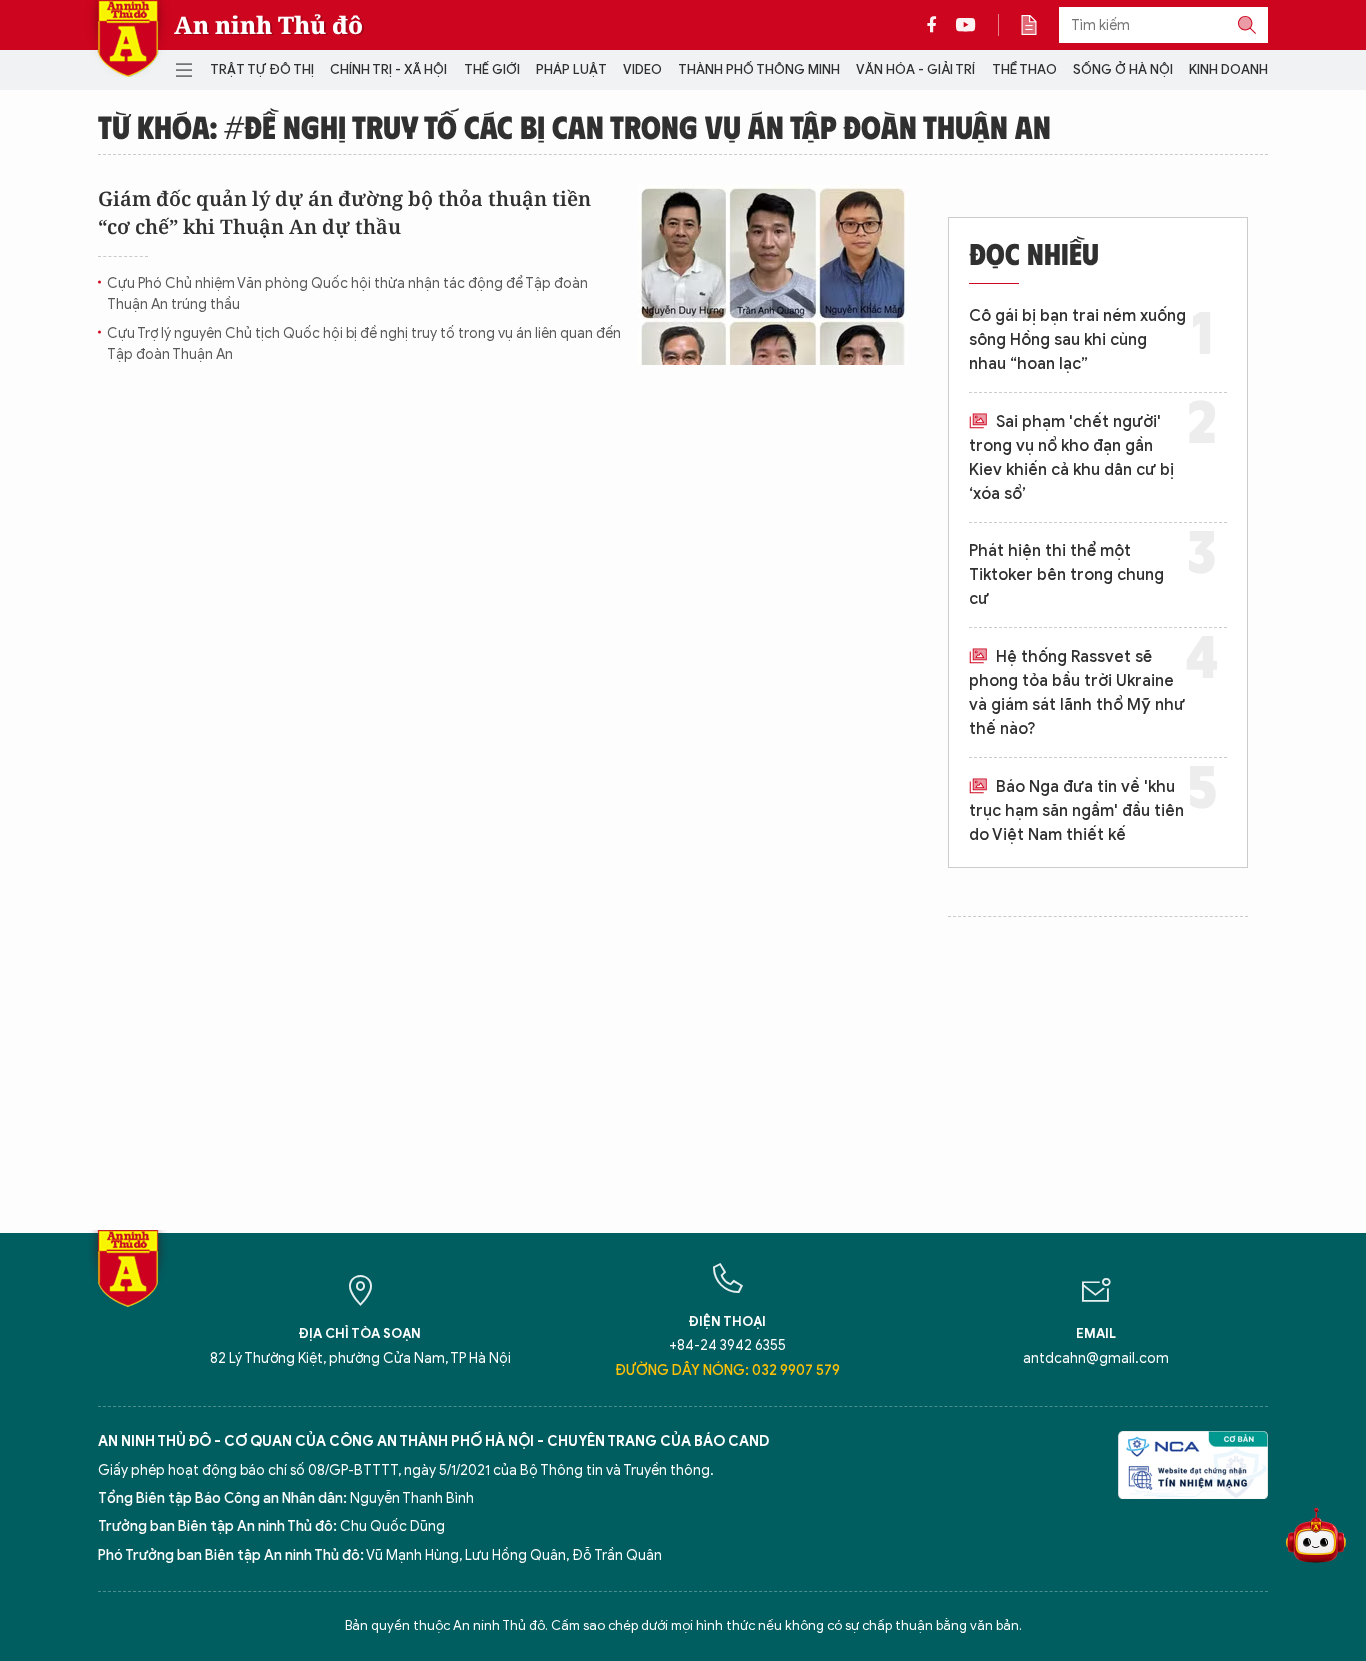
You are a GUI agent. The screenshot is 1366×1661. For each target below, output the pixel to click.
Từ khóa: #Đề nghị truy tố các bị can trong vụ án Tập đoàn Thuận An (574, 126)
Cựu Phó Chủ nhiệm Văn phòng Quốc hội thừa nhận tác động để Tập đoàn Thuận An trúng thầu (347, 294)
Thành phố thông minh (759, 69)
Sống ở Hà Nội (1123, 69)
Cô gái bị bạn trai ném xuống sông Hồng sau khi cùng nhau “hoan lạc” (1077, 340)
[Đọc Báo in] (1039, 25)
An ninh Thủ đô (268, 25)
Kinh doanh (1228, 69)
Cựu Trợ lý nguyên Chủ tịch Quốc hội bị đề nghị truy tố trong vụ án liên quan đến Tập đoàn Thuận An (364, 344)
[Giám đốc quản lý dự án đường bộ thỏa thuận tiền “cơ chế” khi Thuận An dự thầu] (773, 275)
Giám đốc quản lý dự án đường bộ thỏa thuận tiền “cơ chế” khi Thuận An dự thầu (344, 212)
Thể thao (1024, 69)
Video (642, 69)
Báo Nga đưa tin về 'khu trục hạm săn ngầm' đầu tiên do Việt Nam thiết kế (1076, 811)
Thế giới (492, 69)
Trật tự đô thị (262, 69)
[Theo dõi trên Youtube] (966, 25)
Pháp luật (571, 69)
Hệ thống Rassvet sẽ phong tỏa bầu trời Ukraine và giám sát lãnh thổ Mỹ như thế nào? (1077, 693)
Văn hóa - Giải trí (915, 69)
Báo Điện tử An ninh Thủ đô (128, 38)
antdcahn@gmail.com (1096, 1358)
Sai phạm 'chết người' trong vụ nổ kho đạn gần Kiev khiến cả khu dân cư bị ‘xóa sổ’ (1071, 458)
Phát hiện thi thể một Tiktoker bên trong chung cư (1066, 575)
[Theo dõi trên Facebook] (937, 25)
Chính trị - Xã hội (388, 69)
